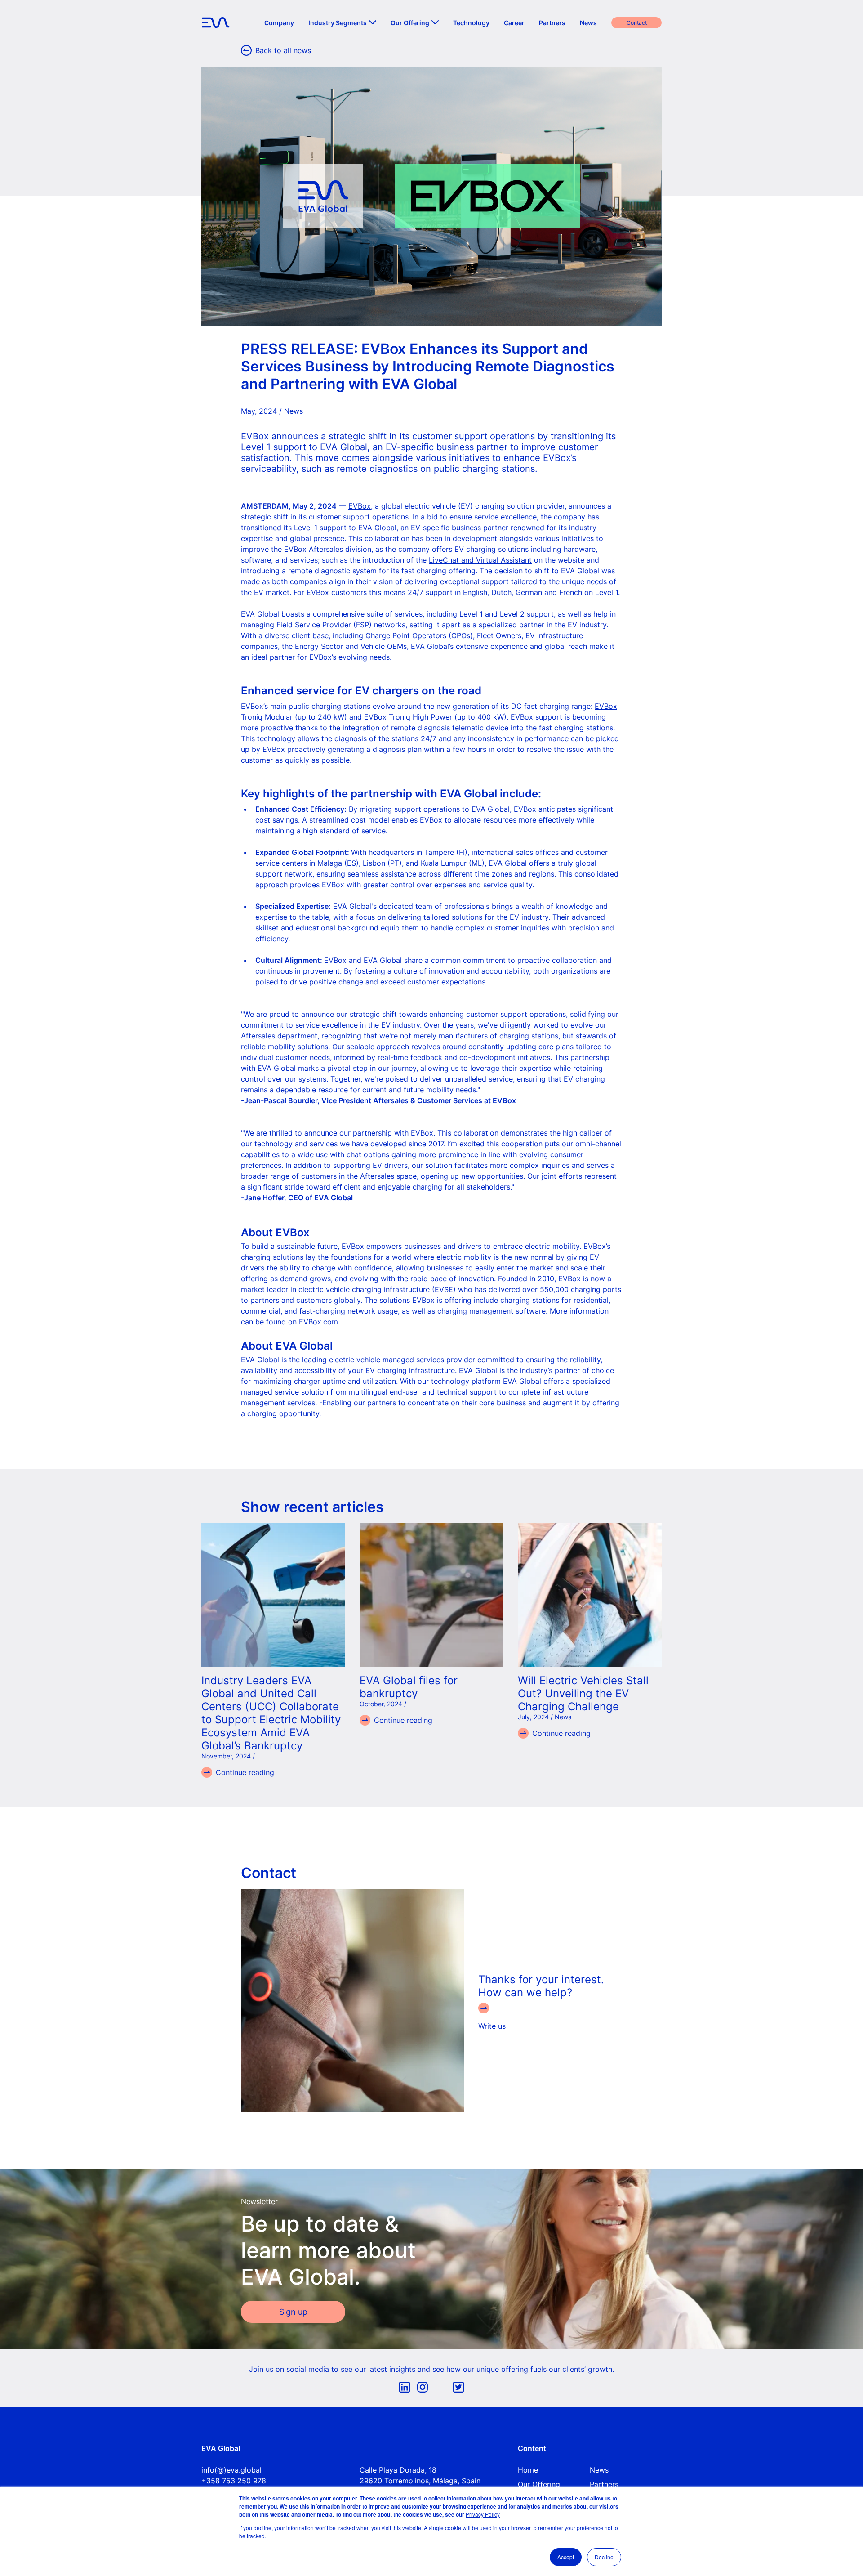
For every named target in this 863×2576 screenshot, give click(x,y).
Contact (637, 23)
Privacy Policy (483, 2514)
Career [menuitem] (514, 23)
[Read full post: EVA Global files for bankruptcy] (431, 1595)
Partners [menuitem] (552, 23)
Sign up (293, 2312)
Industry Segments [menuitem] (338, 23)
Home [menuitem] (528, 2470)
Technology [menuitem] (471, 23)
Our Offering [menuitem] (410, 23)
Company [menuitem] (279, 23)
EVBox (360, 506)
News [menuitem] (588, 23)
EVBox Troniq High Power (408, 717)
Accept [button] (566, 2557)
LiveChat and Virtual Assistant (480, 560)
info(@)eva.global (231, 2470)
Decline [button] (604, 2557)
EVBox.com (318, 1322)
